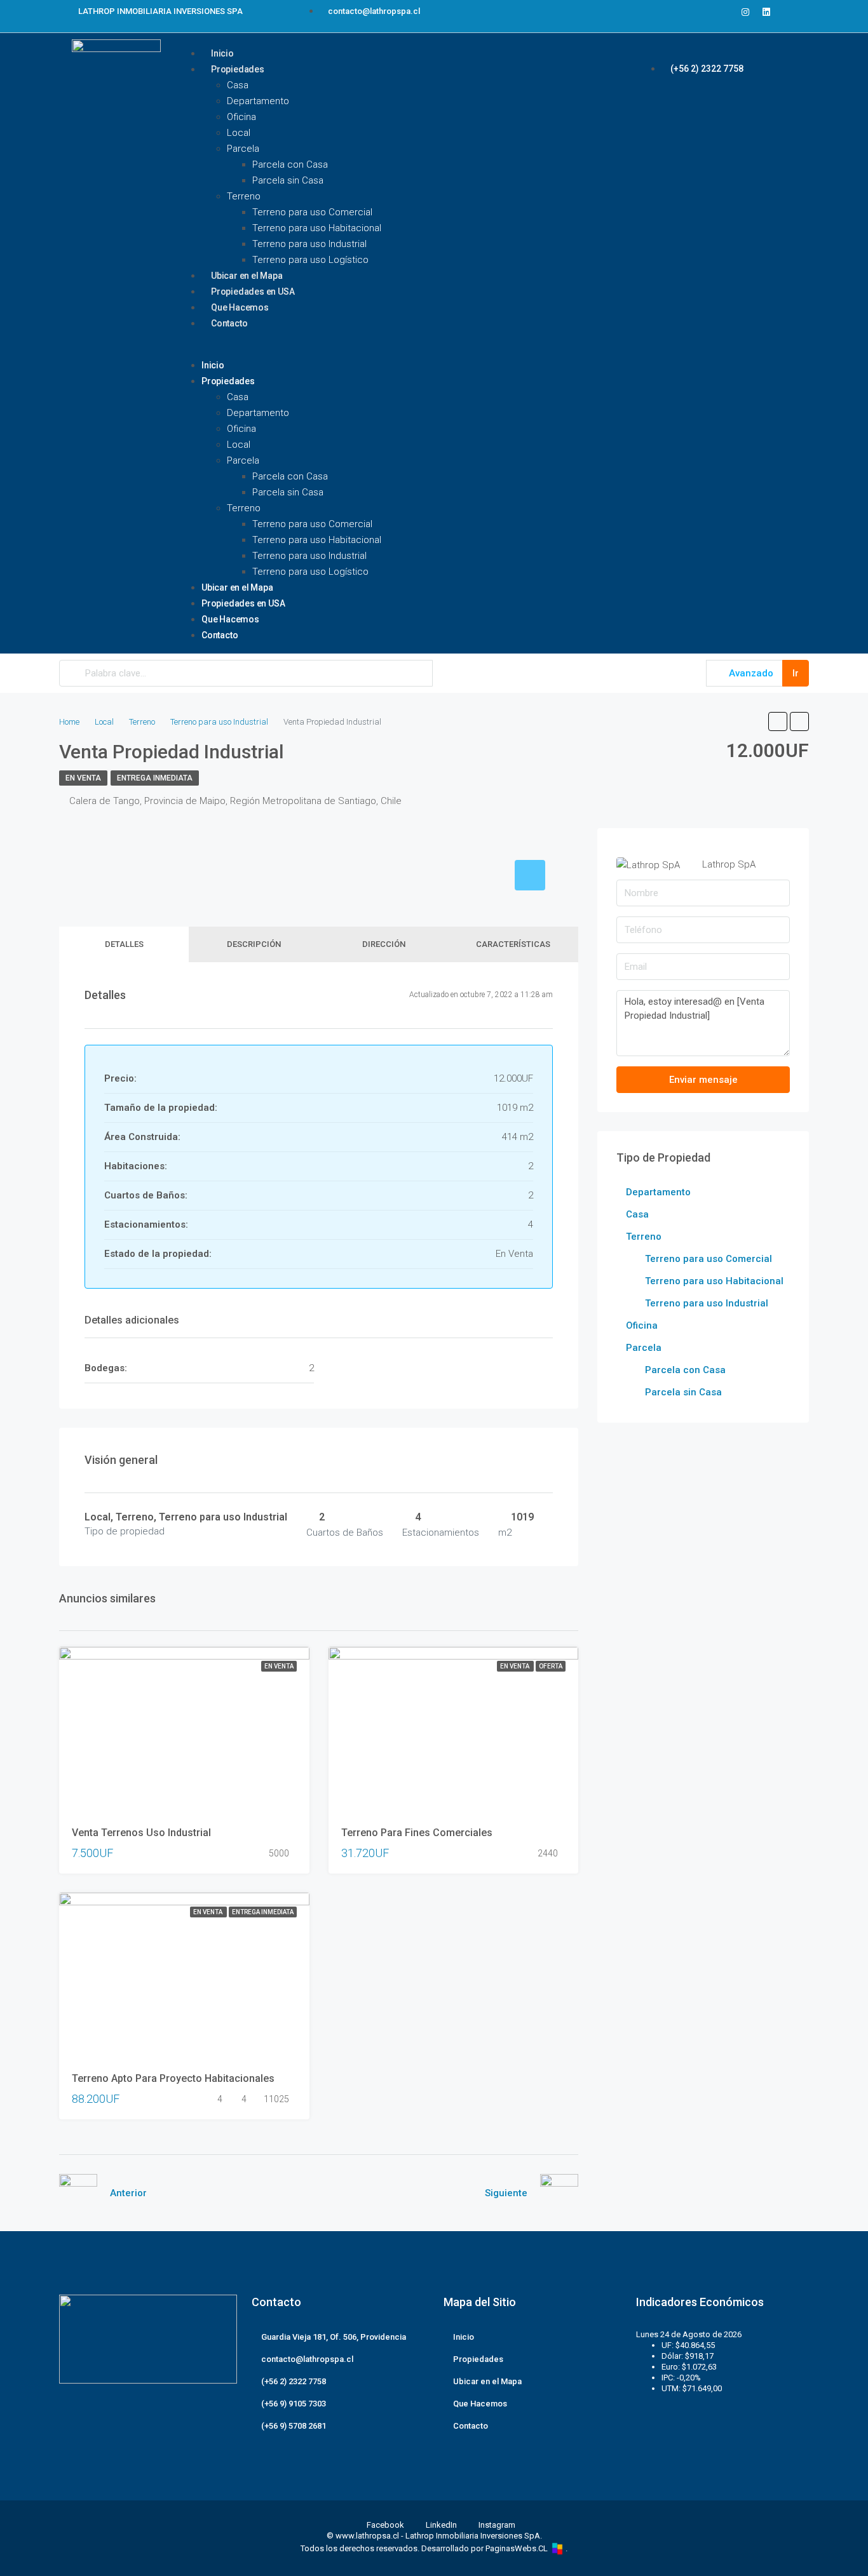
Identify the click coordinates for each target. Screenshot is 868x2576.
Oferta (551, 1666)
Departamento (258, 101)
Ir (796, 673)
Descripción (254, 944)
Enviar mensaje (703, 1080)
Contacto (229, 323)
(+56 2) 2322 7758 (294, 2381)
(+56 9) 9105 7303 (294, 2404)
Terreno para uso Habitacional (317, 228)
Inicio (213, 365)
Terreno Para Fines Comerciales (417, 1833)
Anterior (128, 2193)
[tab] (530, 875)
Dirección (384, 944)
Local (239, 133)
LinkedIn (441, 2525)
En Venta (83, 778)
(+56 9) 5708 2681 (294, 2426)
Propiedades (238, 69)
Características (513, 944)
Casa (238, 85)
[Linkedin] (766, 12)
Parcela (243, 149)
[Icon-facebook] (724, 12)
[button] (416, 350)
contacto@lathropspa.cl (307, 2359)
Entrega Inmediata (155, 778)
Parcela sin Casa (288, 180)
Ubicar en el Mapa (237, 587)
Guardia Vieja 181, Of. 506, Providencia (334, 2337)
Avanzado (750, 673)
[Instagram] (745, 12)
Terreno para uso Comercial (312, 212)
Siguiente (506, 2193)
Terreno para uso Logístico (310, 260)
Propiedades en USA (243, 603)
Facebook (385, 2525)
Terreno (244, 196)
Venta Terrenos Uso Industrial (141, 1833)
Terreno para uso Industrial (309, 244)
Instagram (496, 2525)
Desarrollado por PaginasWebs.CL (485, 2548)
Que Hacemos (230, 619)
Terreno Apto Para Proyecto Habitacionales (173, 2078)
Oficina (241, 117)
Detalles (124, 944)
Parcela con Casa (290, 164)
